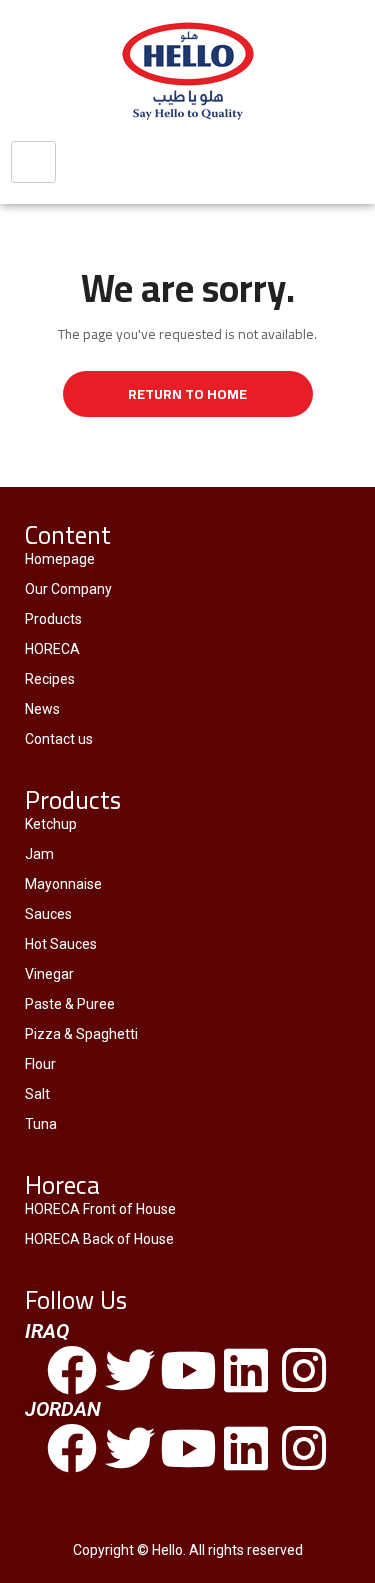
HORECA (52, 649)
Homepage (60, 559)
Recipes (50, 679)
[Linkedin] (246, 1370)
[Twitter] (130, 1370)
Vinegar (49, 974)
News (42, 709)
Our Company (68, 589)
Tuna (41, 1124)
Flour (40, 1064)
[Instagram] (304, 1370)
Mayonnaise (63, 884)
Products (53, 619)
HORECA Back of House (99, 1239)
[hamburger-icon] (33, 162)
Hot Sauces (61, 944)
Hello (167, 1550)
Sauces (48, 914)
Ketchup (51, 824)
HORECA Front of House (100, 1209)
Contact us (59, 739)
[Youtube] (188, 1370)
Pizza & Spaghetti (81, 1034)
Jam (39, 854)
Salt (37, 1094)
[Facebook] (72, 1370)
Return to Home (187, 394)
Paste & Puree (70, 1004)
